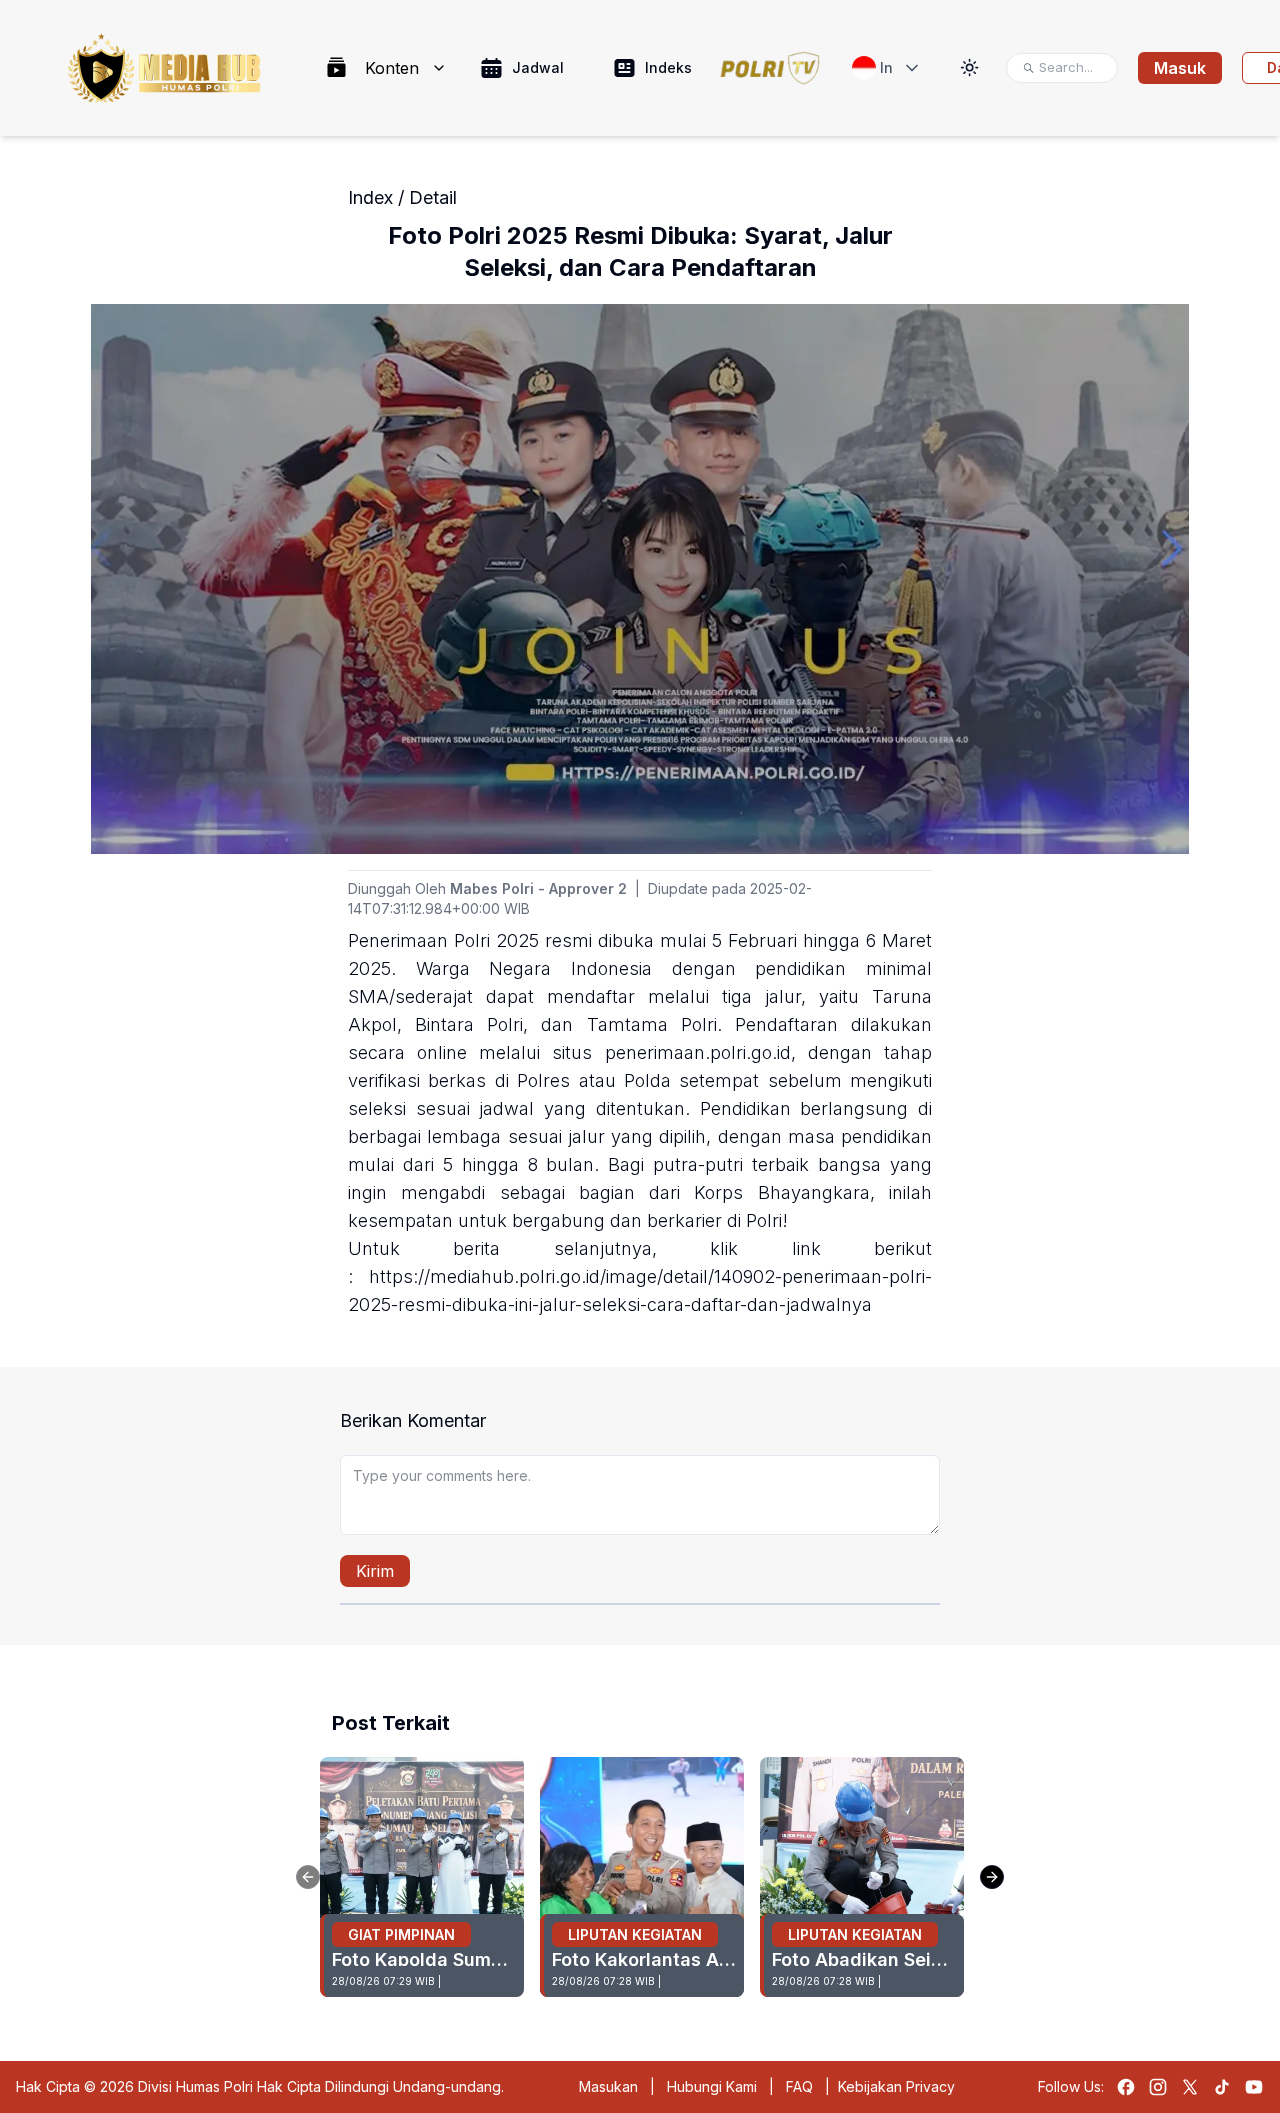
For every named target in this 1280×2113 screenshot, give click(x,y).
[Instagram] (1158, 2087)
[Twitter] (1190, 2087)
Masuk (1180, 68)
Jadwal (538, 67)
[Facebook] (1126, 2087)
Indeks (668, 67)
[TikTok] (1222, 2087)
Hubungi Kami (712, 2086)
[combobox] (887, 68)
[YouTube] (1254, 2087)
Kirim (375, 1571)
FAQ (799, 2086)
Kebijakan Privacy (896, 2086)
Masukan (608, 2086)
